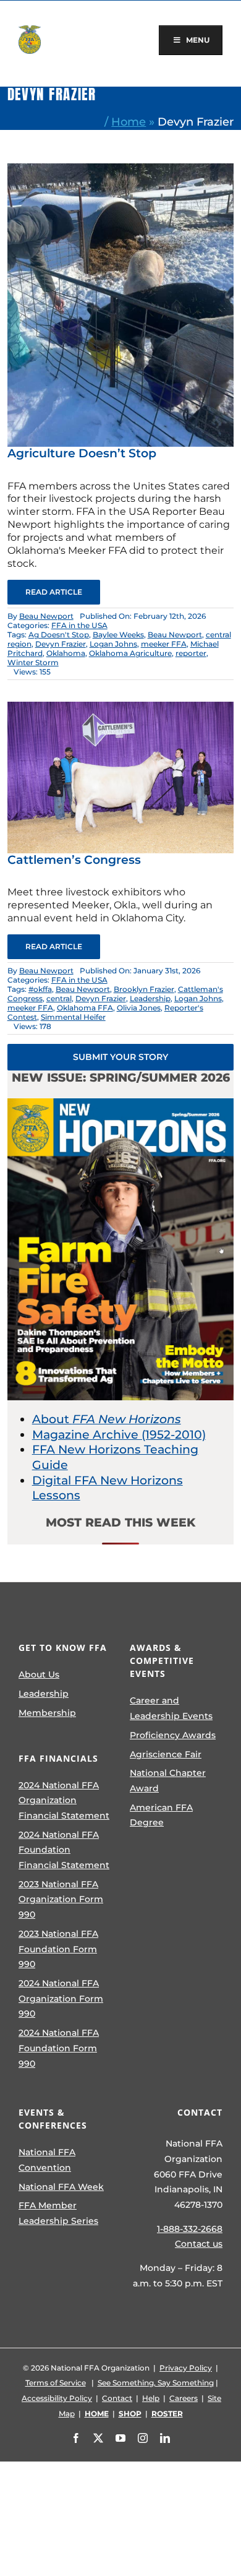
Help (151, 2398)
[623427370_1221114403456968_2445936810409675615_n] (121, 169)
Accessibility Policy (57, 2398)
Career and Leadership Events (171, 1708)
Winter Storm (33, 662)
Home (129, 122)
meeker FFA (164, 644)
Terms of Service (56, 2383)
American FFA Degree (161, 1815)
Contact (117, 2398)
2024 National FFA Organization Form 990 (61, 1998)
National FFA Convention (47, 2160)
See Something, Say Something (156, 2383)
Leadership (150, 998)
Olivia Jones (139, 1008)
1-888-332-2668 (190, 2229)
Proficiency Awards (173, 1735)
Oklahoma (66, 653)
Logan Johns (113, 644)
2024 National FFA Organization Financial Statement (64, 1800)
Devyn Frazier (61, 644)
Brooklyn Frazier (144, 989)
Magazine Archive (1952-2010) (119, 1435)
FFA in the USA (79, 625)
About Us (39, 1674)
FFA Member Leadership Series (58, 2213)
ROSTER (167, 2414)
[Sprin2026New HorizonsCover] (121, 1104)
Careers (184, 2398)
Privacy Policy (186, 2368)
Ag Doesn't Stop (59, 635)
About (107, 1419)
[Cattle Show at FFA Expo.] (121, 708)
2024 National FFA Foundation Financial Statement (64, 1850)
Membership (47, 1713)
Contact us (199, 2244)
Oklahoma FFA (85, 1008)
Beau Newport (46, 616)
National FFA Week (61, 2187)
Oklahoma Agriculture (130, 653)
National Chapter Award (168, 1781)
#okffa (40, 989)
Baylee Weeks (118, 635)
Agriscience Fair (166, 1754)
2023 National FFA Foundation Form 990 (58, 1949)
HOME (97, 2414)
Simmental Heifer (73, 1017)
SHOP (130, 2414)
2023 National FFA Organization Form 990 (61, 1899)
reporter (191, 653)
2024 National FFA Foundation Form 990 (59, 2048)
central (59, 998)
